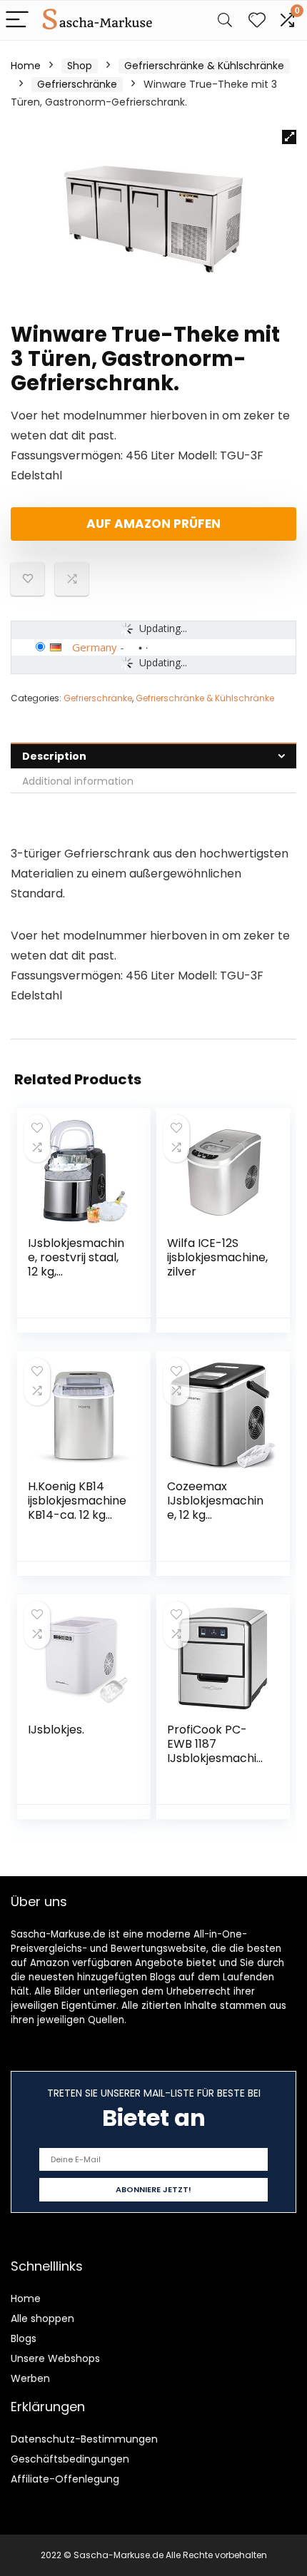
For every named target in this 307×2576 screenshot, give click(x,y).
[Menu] (17, 20)
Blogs (24, 2338)
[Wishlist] (257, 20)
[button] (289, 137)
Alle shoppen (42, 2318)
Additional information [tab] (78, 781)
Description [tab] (54, 756)
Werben (30, 2378)
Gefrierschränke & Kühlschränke (204, 66)
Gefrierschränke (77, 84)
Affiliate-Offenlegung (65, 2479)
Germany (95, 647)
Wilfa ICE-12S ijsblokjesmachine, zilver (217, 1257)
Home (26, 66)
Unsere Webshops (55, 2358)
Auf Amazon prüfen (153, 524)
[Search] (225, 20)
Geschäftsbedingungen (70, 2459)
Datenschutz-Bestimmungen (84, 2439)
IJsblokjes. (56, 1730)
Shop (80, 66)
